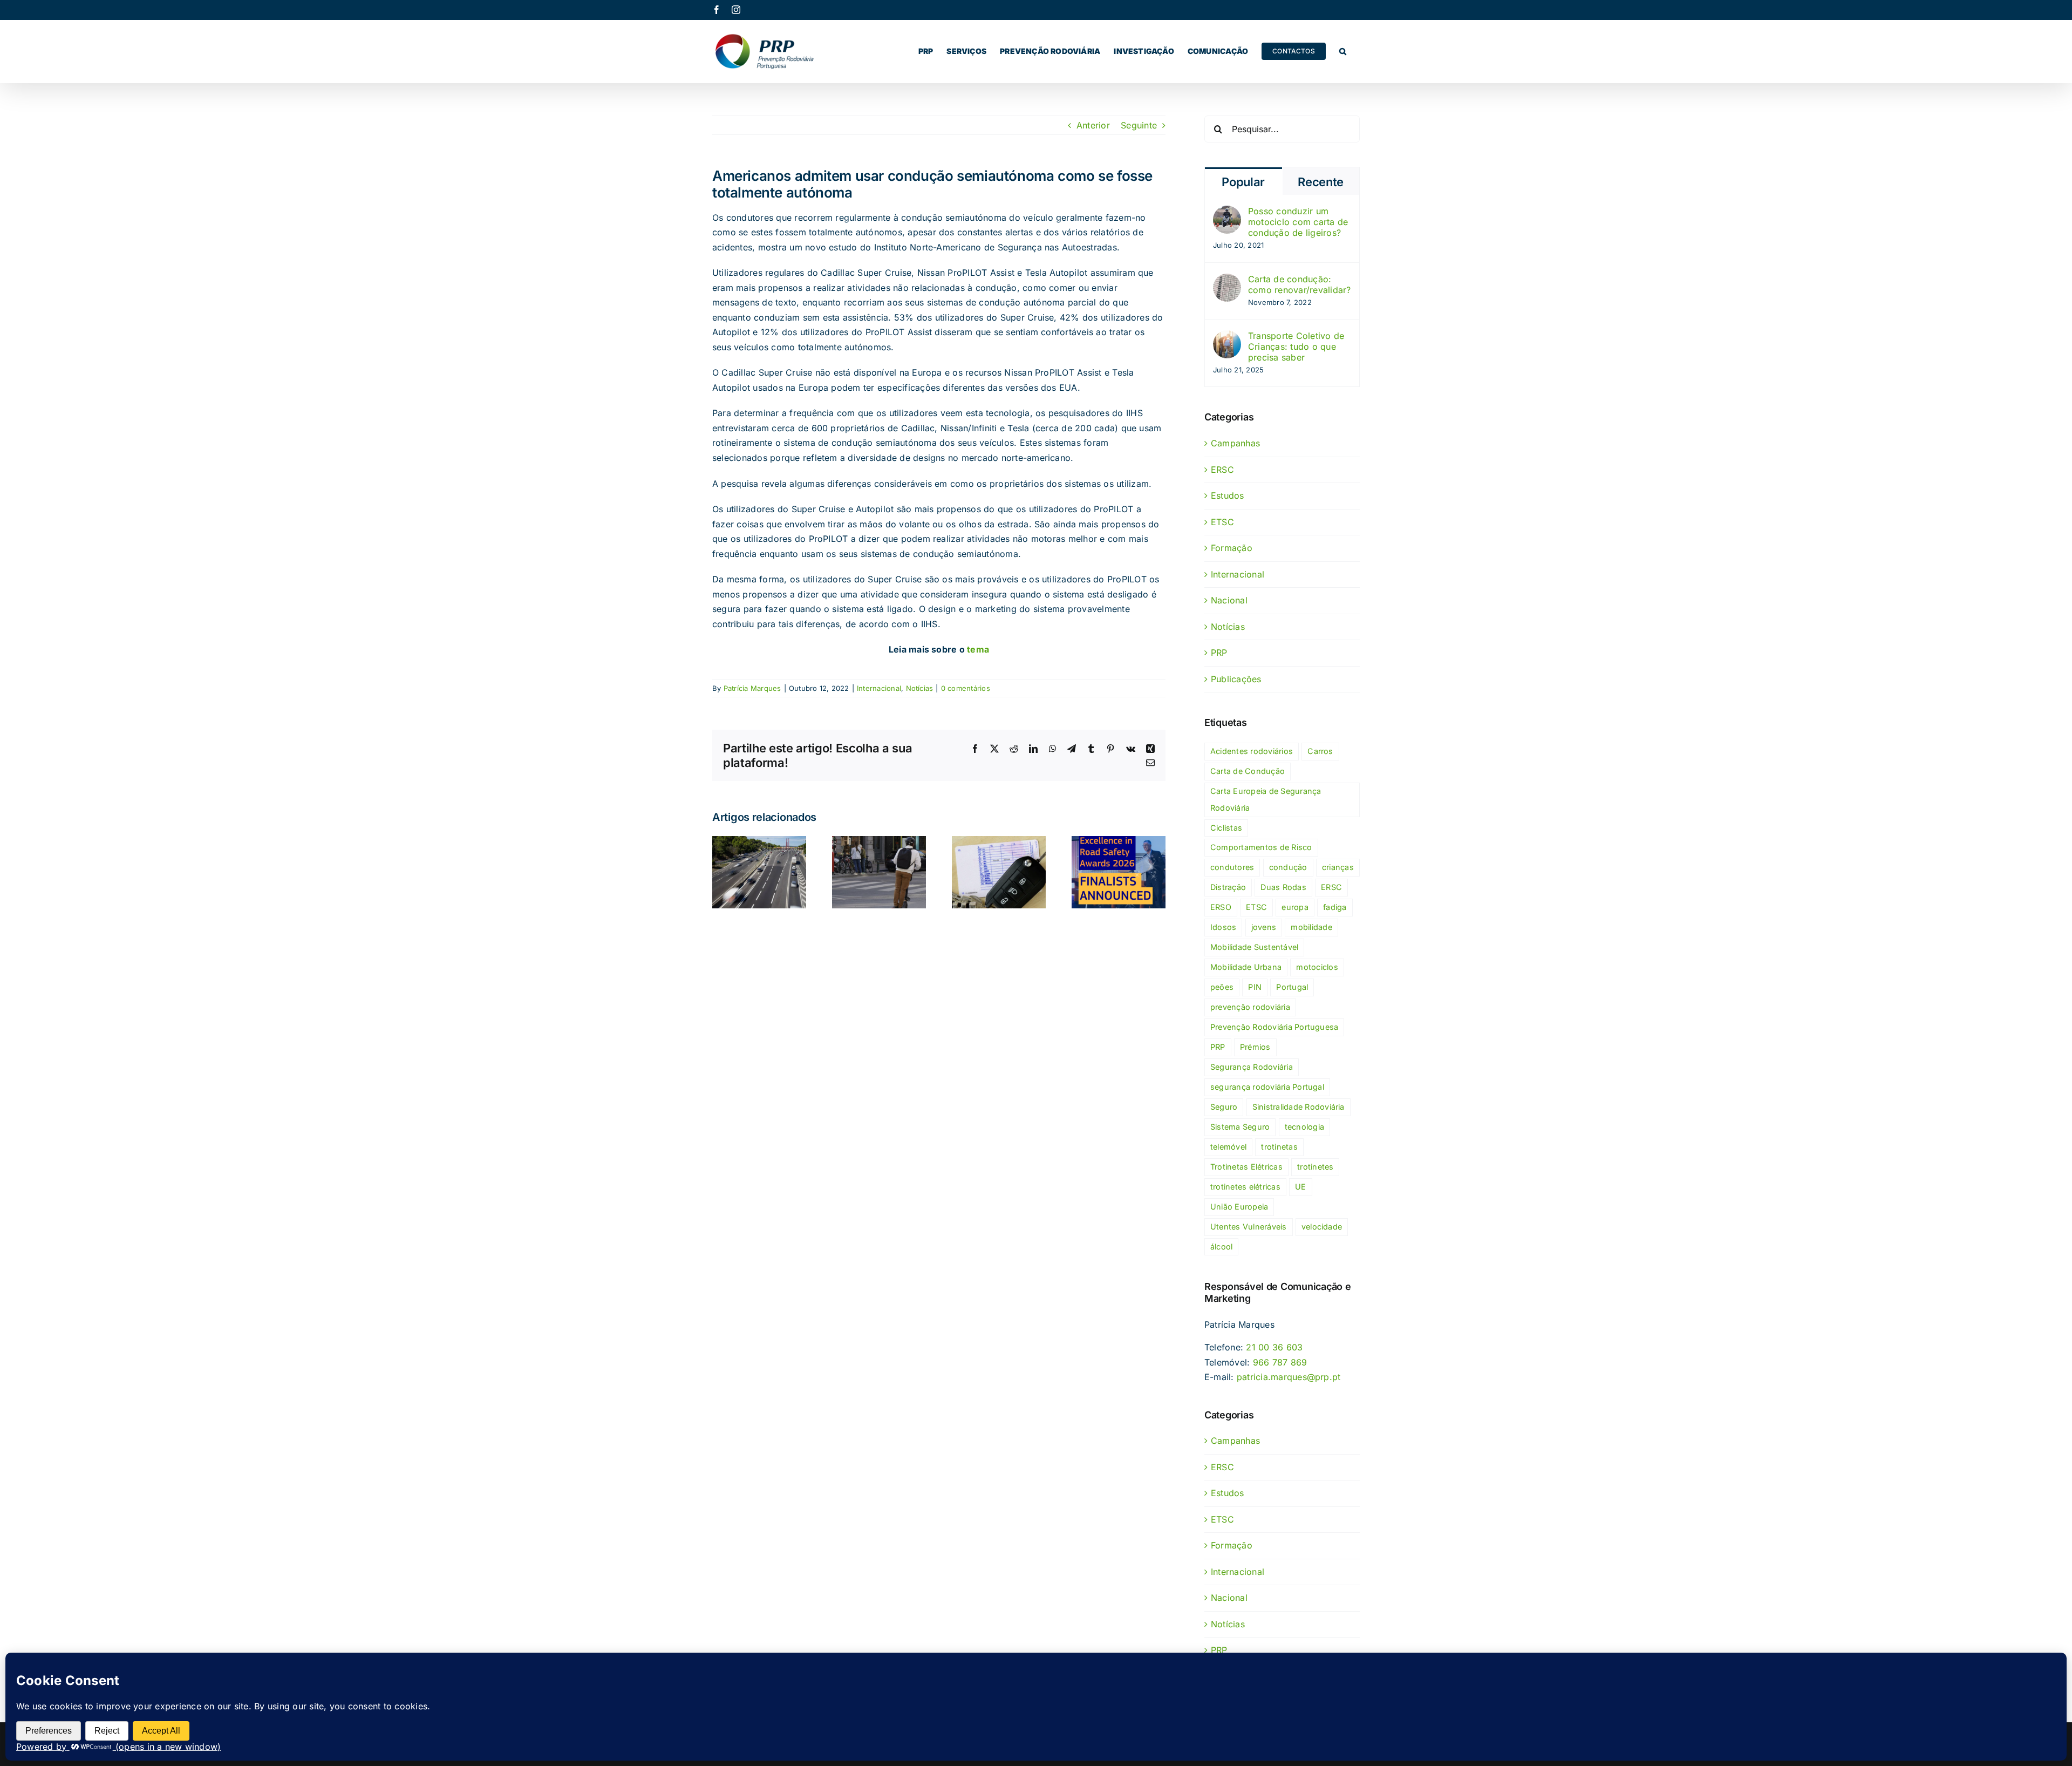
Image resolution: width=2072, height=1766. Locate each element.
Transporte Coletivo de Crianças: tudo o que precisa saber (1296, 347)
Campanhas (1235, 443)
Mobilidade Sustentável (1254, 947)
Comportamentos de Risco (1261, 847)
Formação (1232, 548)
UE (1300, 1187)
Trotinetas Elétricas (1246, 1167)
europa (1295, 907)
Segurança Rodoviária (1252, 1067)
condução (1288, 867)
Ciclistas (1226, 828)
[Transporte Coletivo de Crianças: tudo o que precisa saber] (1227, 337)
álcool (1221, 1247)
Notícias (920, 688)
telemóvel (1228, 1147)
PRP (1219, 653)
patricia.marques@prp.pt (1289, 1377)
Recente (1321, 182)
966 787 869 (1280, 1362)
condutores (1232, 867)
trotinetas (1279, 1147)
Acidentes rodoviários (1252, 751)
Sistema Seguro (1240, 1127)
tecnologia (1304, 1127)
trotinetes (1315, 1167)
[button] (1343, 51)
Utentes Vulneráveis (1249, 1227)
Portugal (1292, 987)
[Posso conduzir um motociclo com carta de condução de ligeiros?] (1227, 213)
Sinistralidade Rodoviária (1299, 1107)
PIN (1255, 987)
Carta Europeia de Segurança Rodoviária (1266, 799)
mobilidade (1311, 927)
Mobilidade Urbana (1246, 967)
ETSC (1222, 522)
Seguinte (1139, 125)
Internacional (879, 688)
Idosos (1223, 927)
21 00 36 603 (1274, 1347)
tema (978, 649)
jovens (1264, 927)
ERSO (1221, 907)
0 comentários (966, 688)
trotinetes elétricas (1245, 1187)
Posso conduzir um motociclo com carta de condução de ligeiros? (1298, 222)
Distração (1228, 887)
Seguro (1224, 1107)
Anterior (1093, 125)
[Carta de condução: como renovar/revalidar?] (1227, 281)
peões (1222, 987)
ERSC (1222, 470)
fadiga (1335, 907)
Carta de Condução (1248, 771)
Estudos (1228, 495)
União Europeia (1239, 1207)
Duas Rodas (1283, 887)
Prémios (1255, 1047)
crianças (1338, 867)
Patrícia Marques (752, 688)
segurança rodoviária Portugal (1267, 1087)
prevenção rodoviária (1250, 1007)
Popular (1243, 182)
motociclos (1317, 967)
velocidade (1322, 1227)
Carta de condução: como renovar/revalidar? (1300, 284)
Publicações (1236, 679)
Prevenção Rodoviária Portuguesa (1274, 1027)
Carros (1320, 751)
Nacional (1229, 600)
